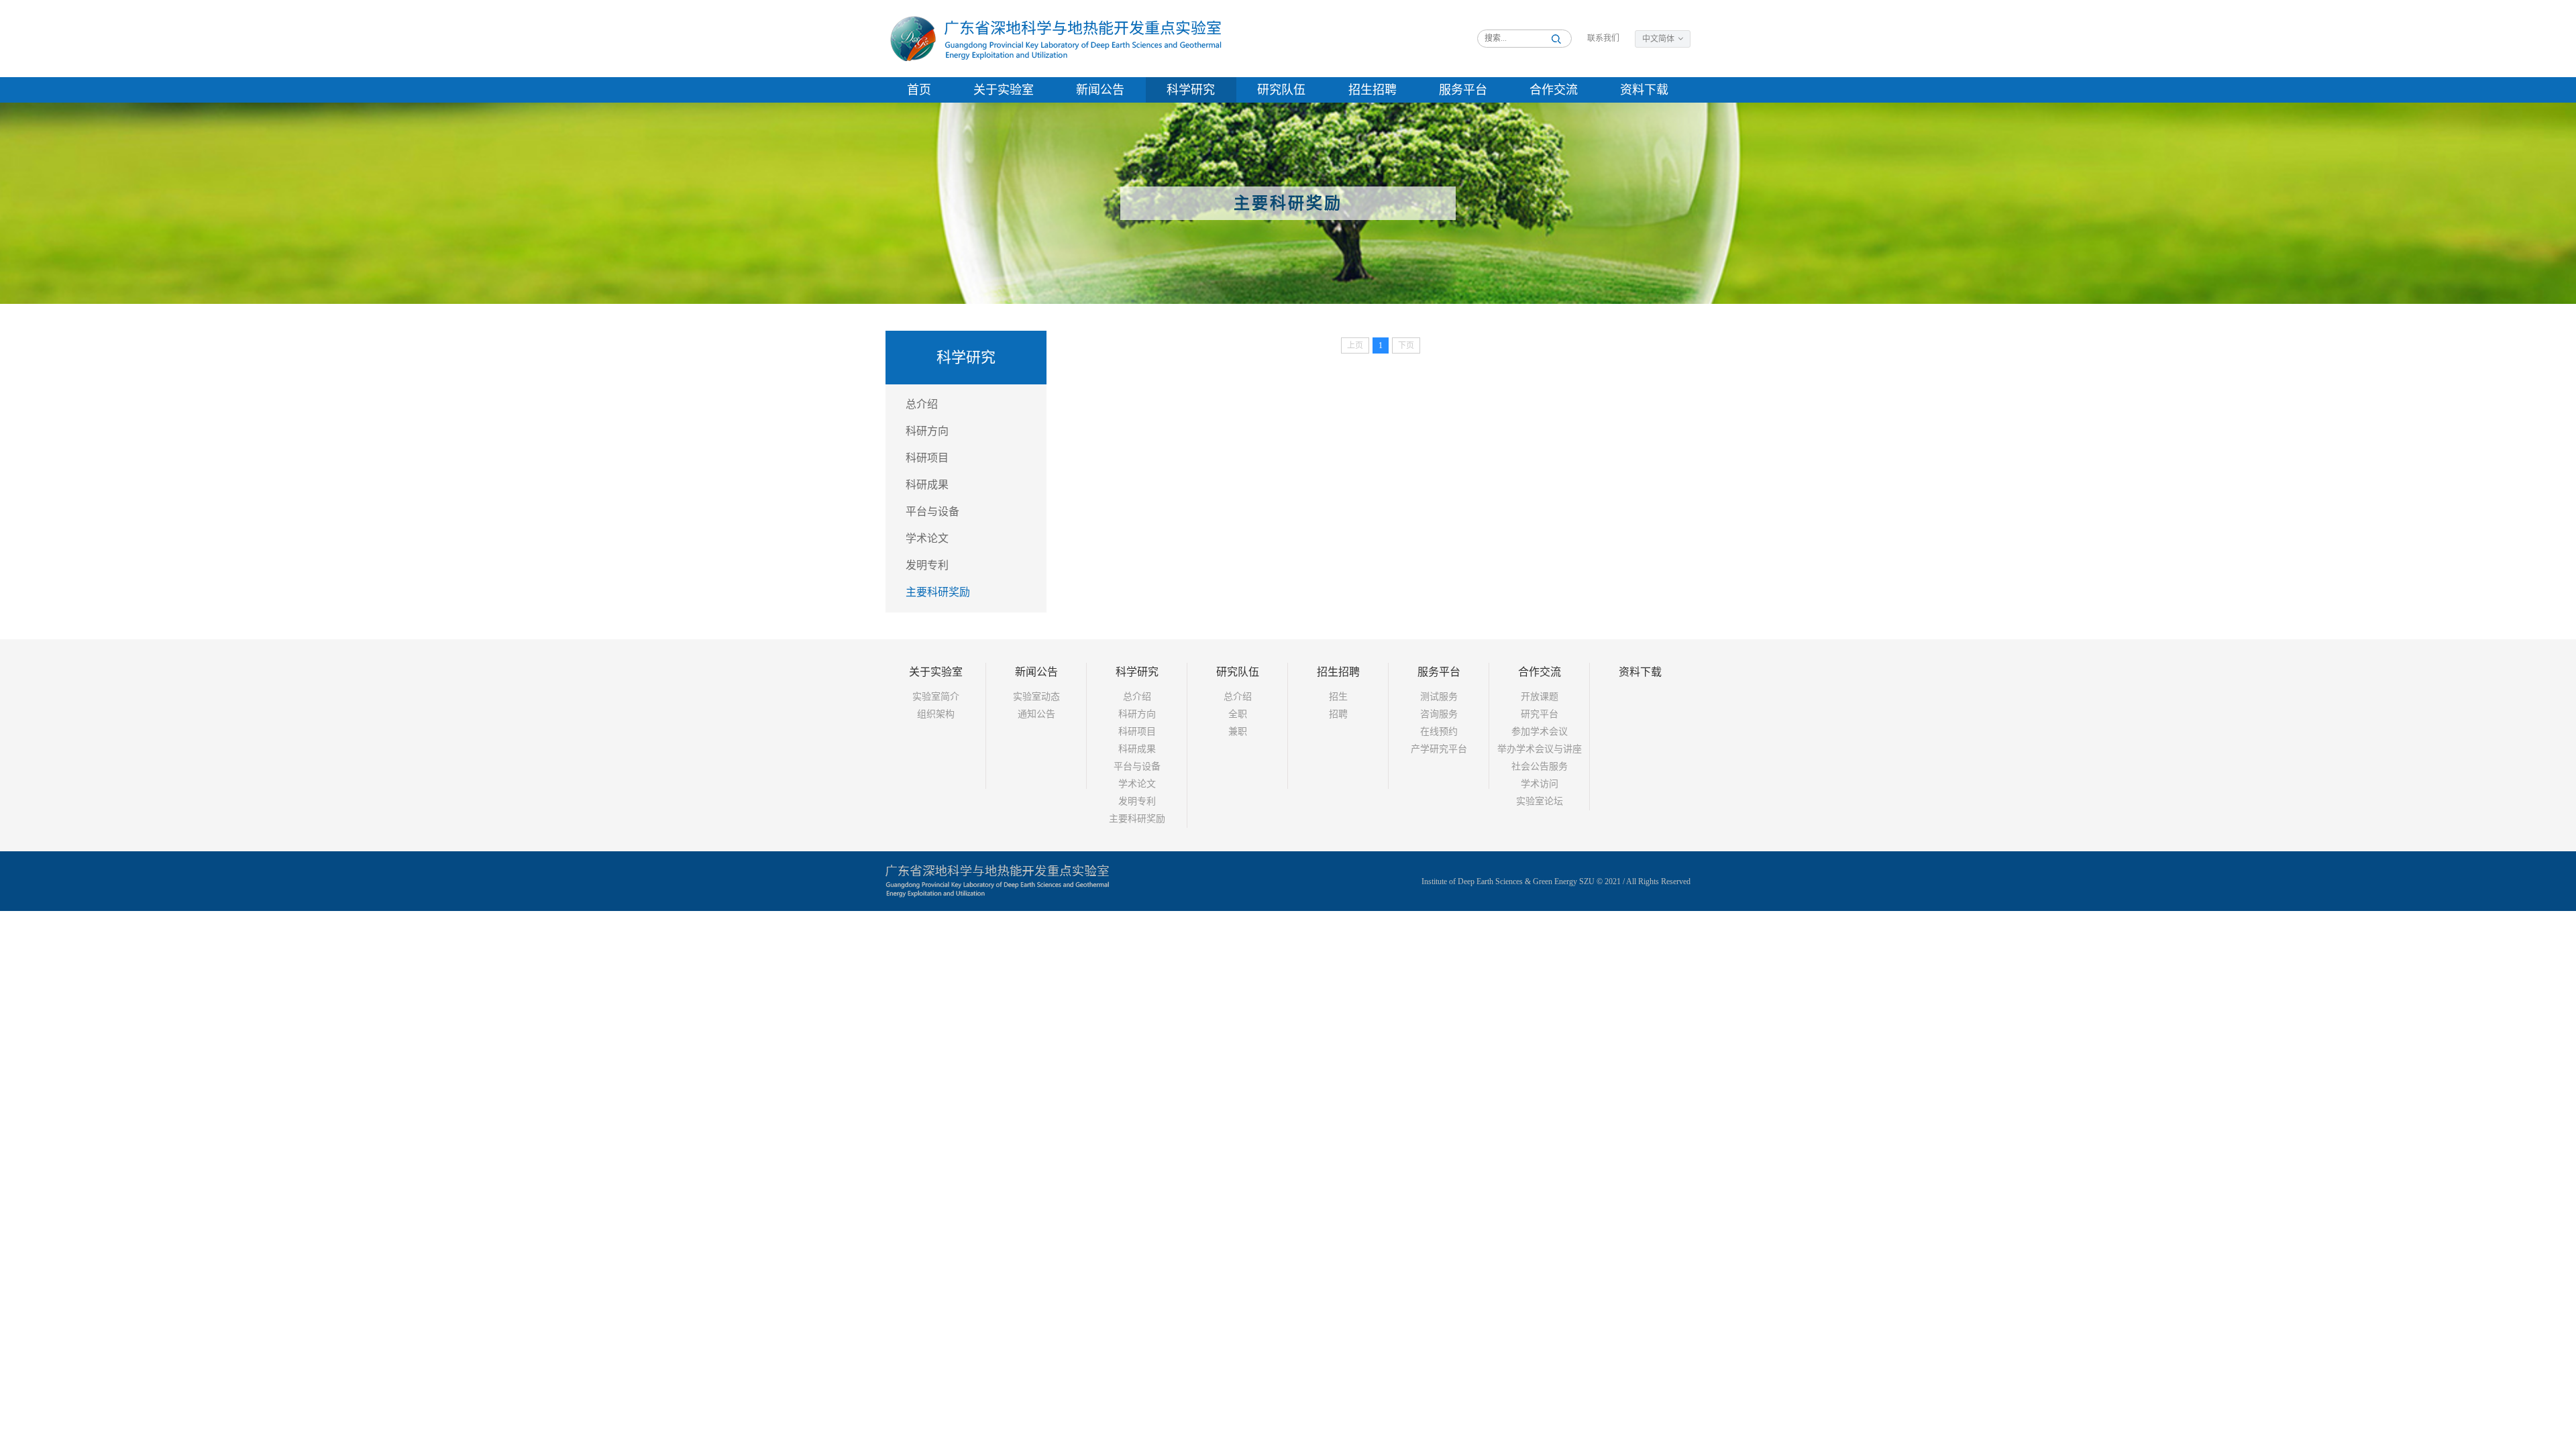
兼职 (1238, 732)
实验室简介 (936, 697)
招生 (1338, 697)
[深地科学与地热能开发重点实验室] (1054, 38)
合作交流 (1554, 90)
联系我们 (1603, 38)
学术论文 (927, 538)
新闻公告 (1100, 90)
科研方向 (927, 431)
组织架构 (936, 714)
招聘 (1338, 714)
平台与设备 (932, 512)
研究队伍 (1281, 90)
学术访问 (1540, 784)
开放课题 (1540, 697)
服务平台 (1463, 90)
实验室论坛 (1540, 801)
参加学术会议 (1540, 732)
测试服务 (1439, 697)
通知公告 (1036, 714)
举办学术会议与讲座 (1540, 749)
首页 (919, 90)
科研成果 (927, 485)
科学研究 (1191, 90)
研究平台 (1540, 714)
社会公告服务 (1540, 766)
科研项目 (927, 458)
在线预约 (1439, 732)
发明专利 (927, 565)
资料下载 (1644, 90)
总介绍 (922, 404)
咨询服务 (1439, 714)
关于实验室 (1004, 90)
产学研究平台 (1439, 749)
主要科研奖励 (938, 592)
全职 (1238, 714)
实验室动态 (1036, 697)
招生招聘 (1373, 90)
